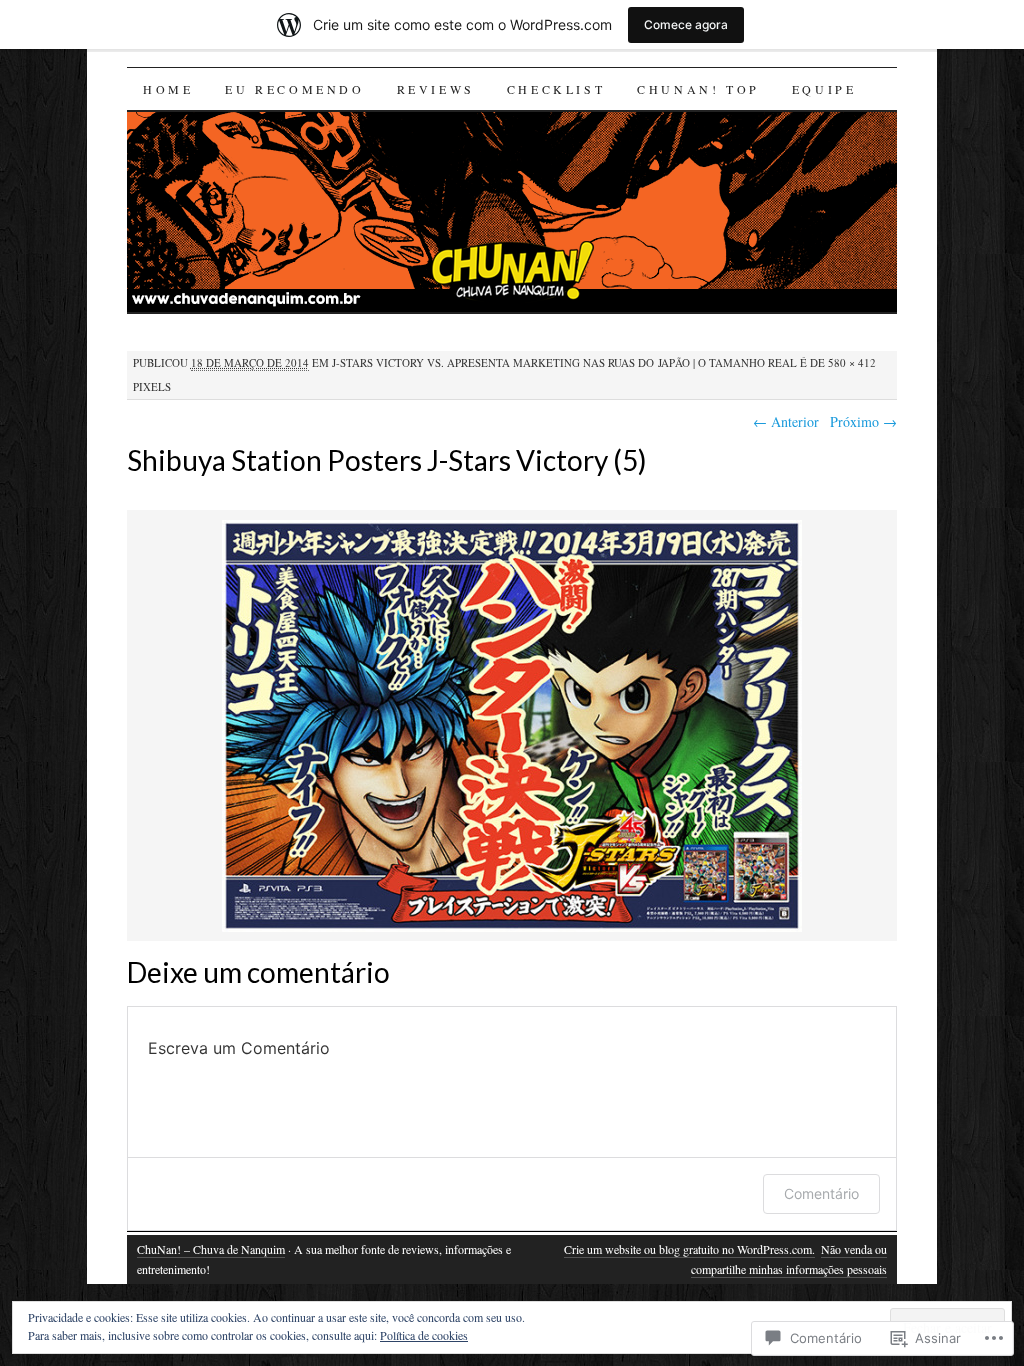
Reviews (436, 89)
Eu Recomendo (294, 89)
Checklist (556, 89)
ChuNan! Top (698, 89)
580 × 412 (852, 362)
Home (168, 89)
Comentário (821, 1193)
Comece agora (686, 24)
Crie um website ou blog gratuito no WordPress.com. (689, 1249)
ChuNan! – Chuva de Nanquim (211, 1249)
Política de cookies (424, 1335)
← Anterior (786, 421)
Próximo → (863, 421)
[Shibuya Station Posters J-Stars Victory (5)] (512, 928)
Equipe (824, 89)
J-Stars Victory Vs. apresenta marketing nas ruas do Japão (511, 362)
